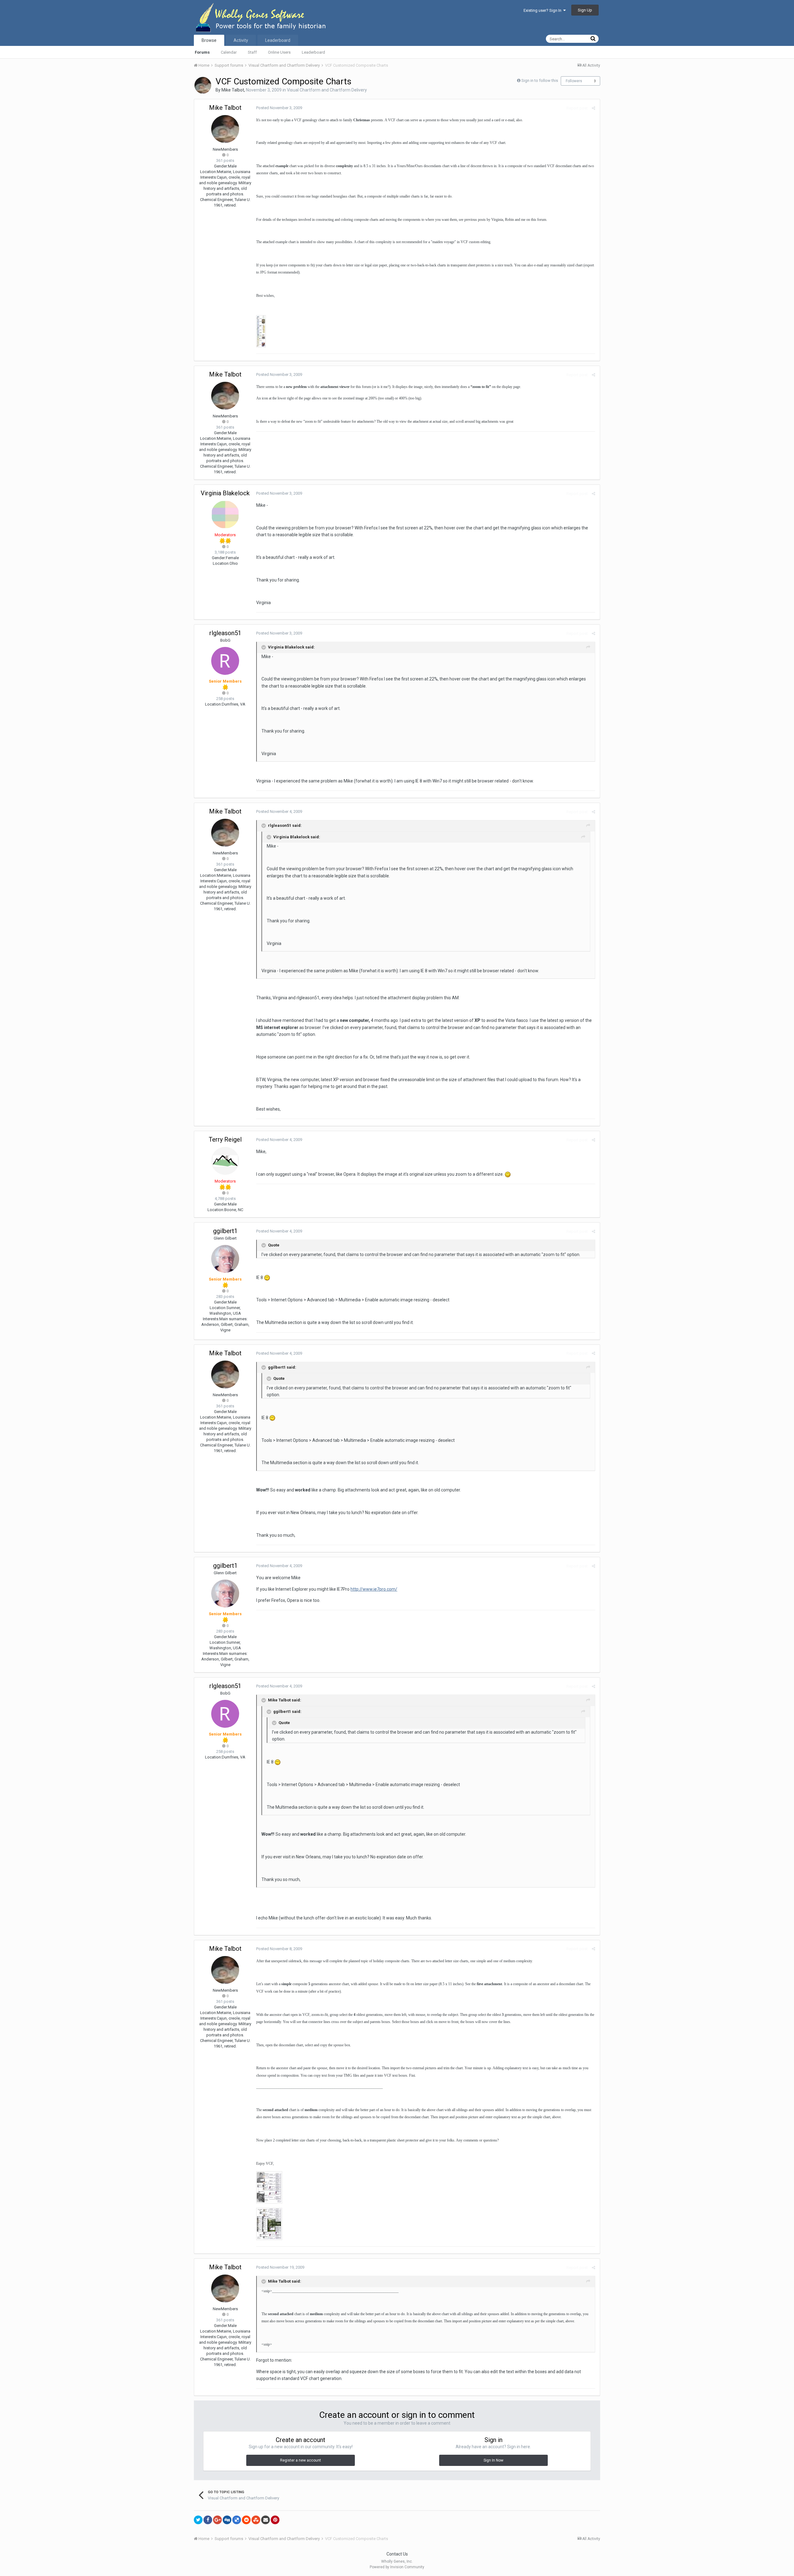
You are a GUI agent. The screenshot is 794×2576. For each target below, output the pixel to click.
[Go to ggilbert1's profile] (225, 1259)
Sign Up (585, 10)
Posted (279, 108)
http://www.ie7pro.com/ (374, 1589)
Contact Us (397, 2554)
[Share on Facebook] (208, 2520)
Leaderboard (313, 52)
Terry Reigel (225, 1139)
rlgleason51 (225, 633)
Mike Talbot (233, 90)
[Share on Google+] (217, 2520)
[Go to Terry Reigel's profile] (225, 1161)
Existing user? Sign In (543, 10)
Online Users (279, 52)
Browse (209, 40)
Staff (252, 52)
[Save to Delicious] (237, 2520)
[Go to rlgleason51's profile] (225, 661)
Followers (574, 81)
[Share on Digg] (227, 2520)
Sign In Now (493, 2460)
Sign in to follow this (540, 80)
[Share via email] (265, 2520)
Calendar (229, 52)
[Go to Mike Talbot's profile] (203, 85)
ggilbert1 (225, 1231)
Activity (241, 40)
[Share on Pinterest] (275, 2520)
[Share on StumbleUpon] (256, 2520)
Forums (202, 52)
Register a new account (301, 2460)
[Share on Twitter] (198, 2520)
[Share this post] (593, 108)
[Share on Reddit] (246, 2520)
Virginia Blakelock (225, 493)
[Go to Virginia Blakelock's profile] (225, 515)
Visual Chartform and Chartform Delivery (327, 90)
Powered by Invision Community (397, 2567)
